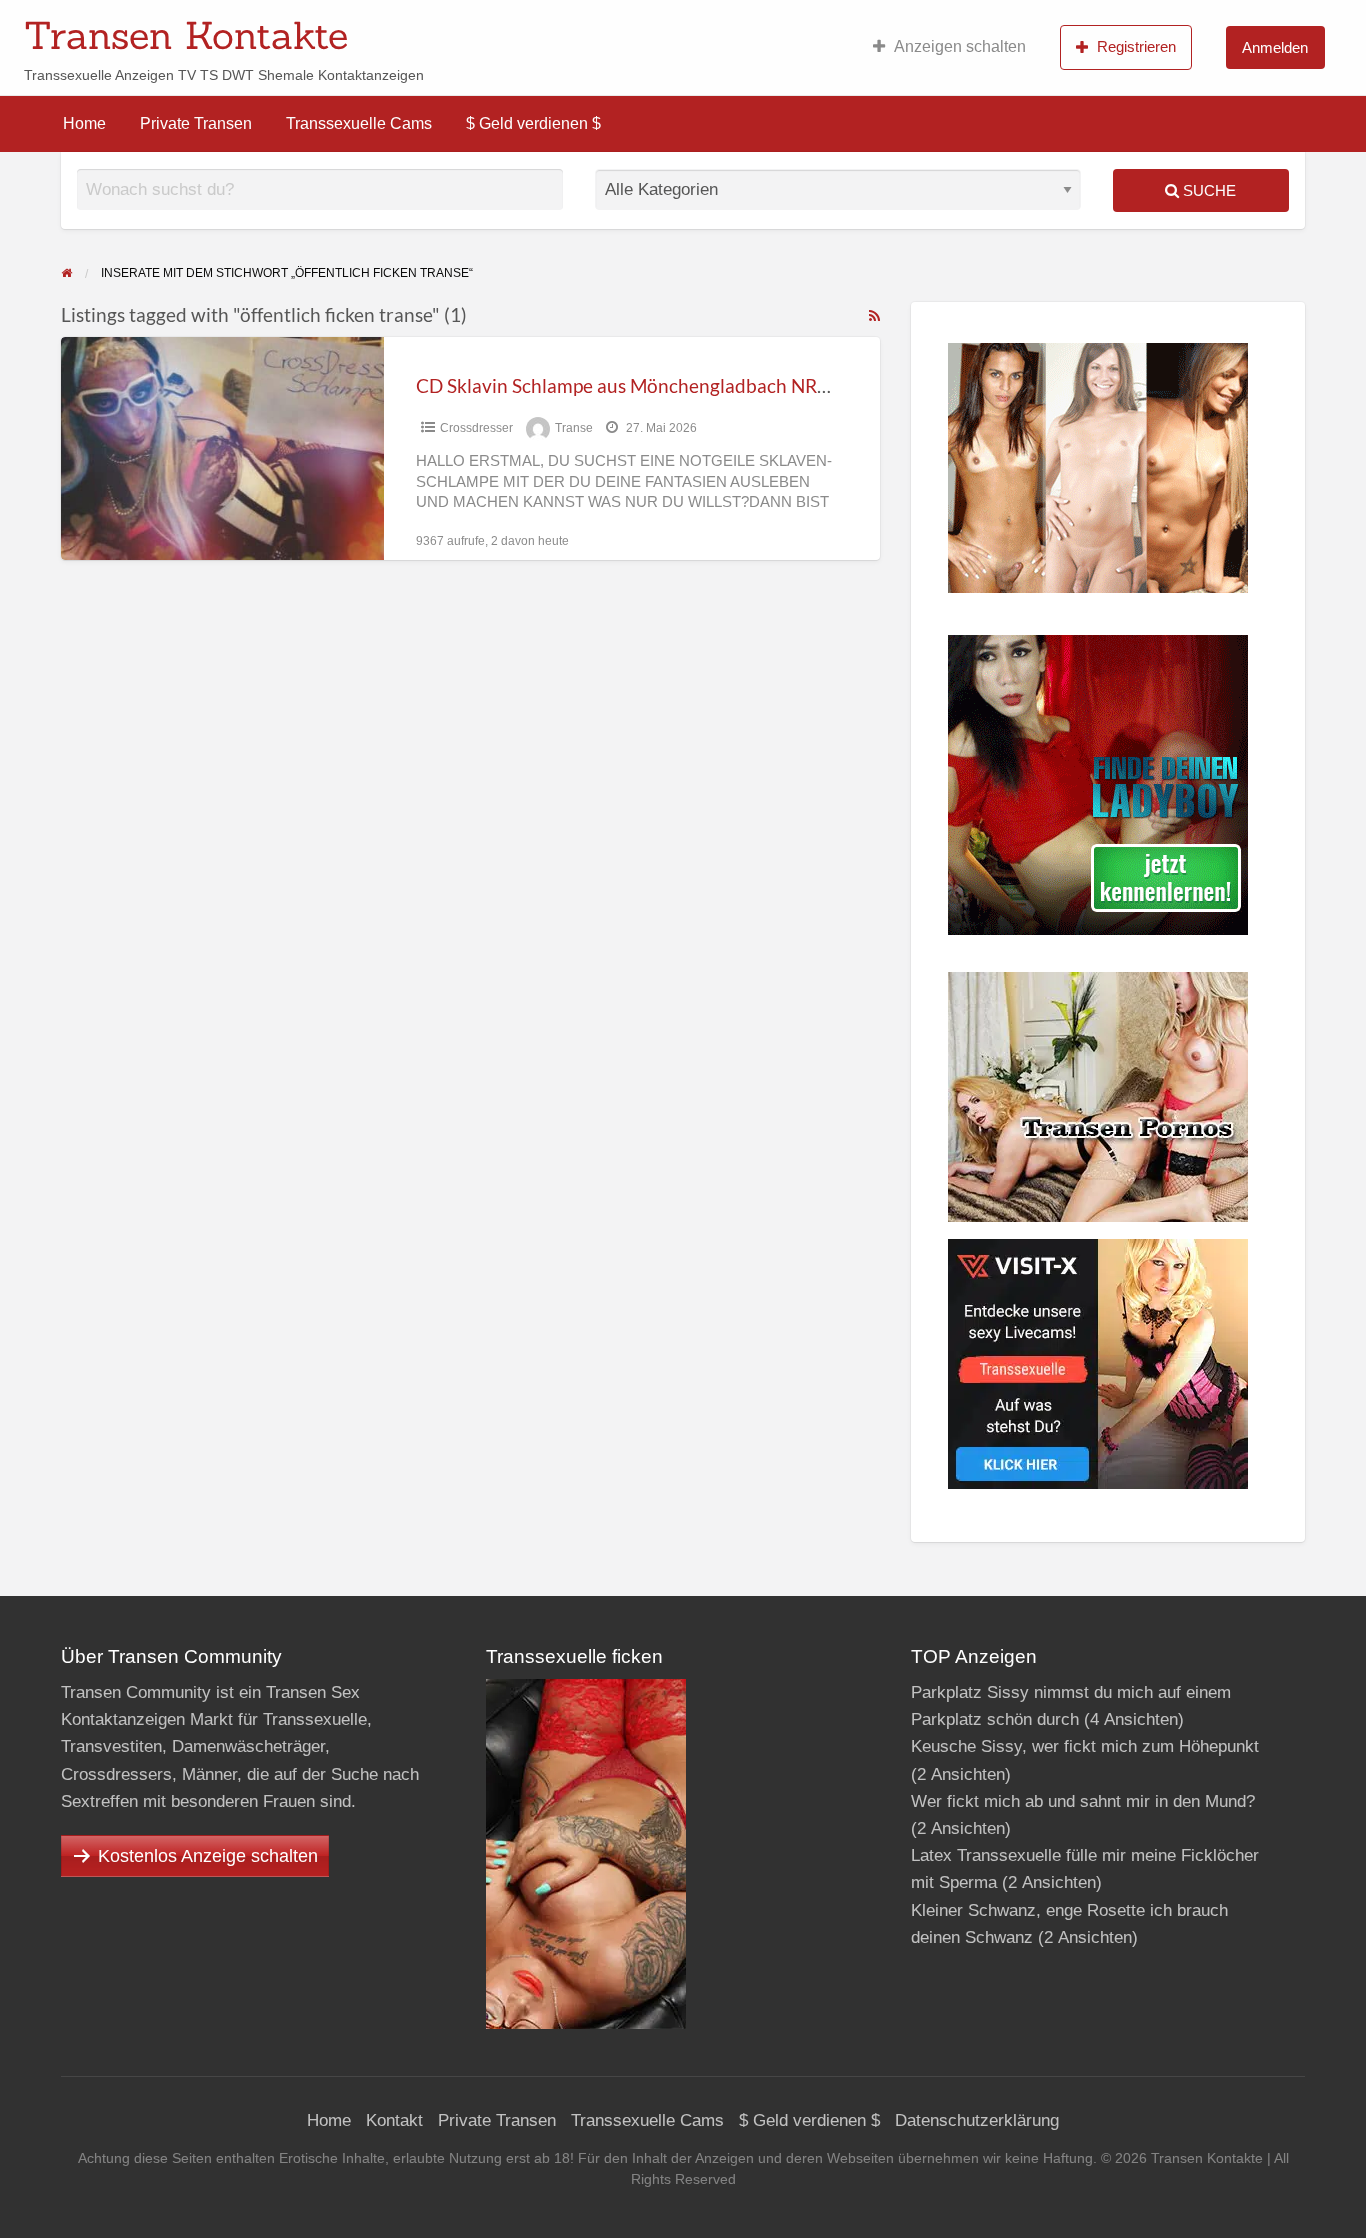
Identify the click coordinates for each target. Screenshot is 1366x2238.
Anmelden (1275, 47)
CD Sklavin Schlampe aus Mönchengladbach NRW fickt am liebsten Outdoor (736, 385)
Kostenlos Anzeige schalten (208, 1856)
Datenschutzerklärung (977, 2120)
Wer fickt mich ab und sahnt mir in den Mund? (1083, 1801)
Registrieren (1136, 46)
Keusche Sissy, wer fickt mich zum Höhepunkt (1085, 1746)
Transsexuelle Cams (359, 123)
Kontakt (394, 2120)
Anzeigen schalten (960, 46)
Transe (574, 428)
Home (84, 123)
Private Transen (196, 123)
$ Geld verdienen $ (533, 123)
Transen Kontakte (186, 35)
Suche (1207, 190)
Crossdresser (476, 428)
